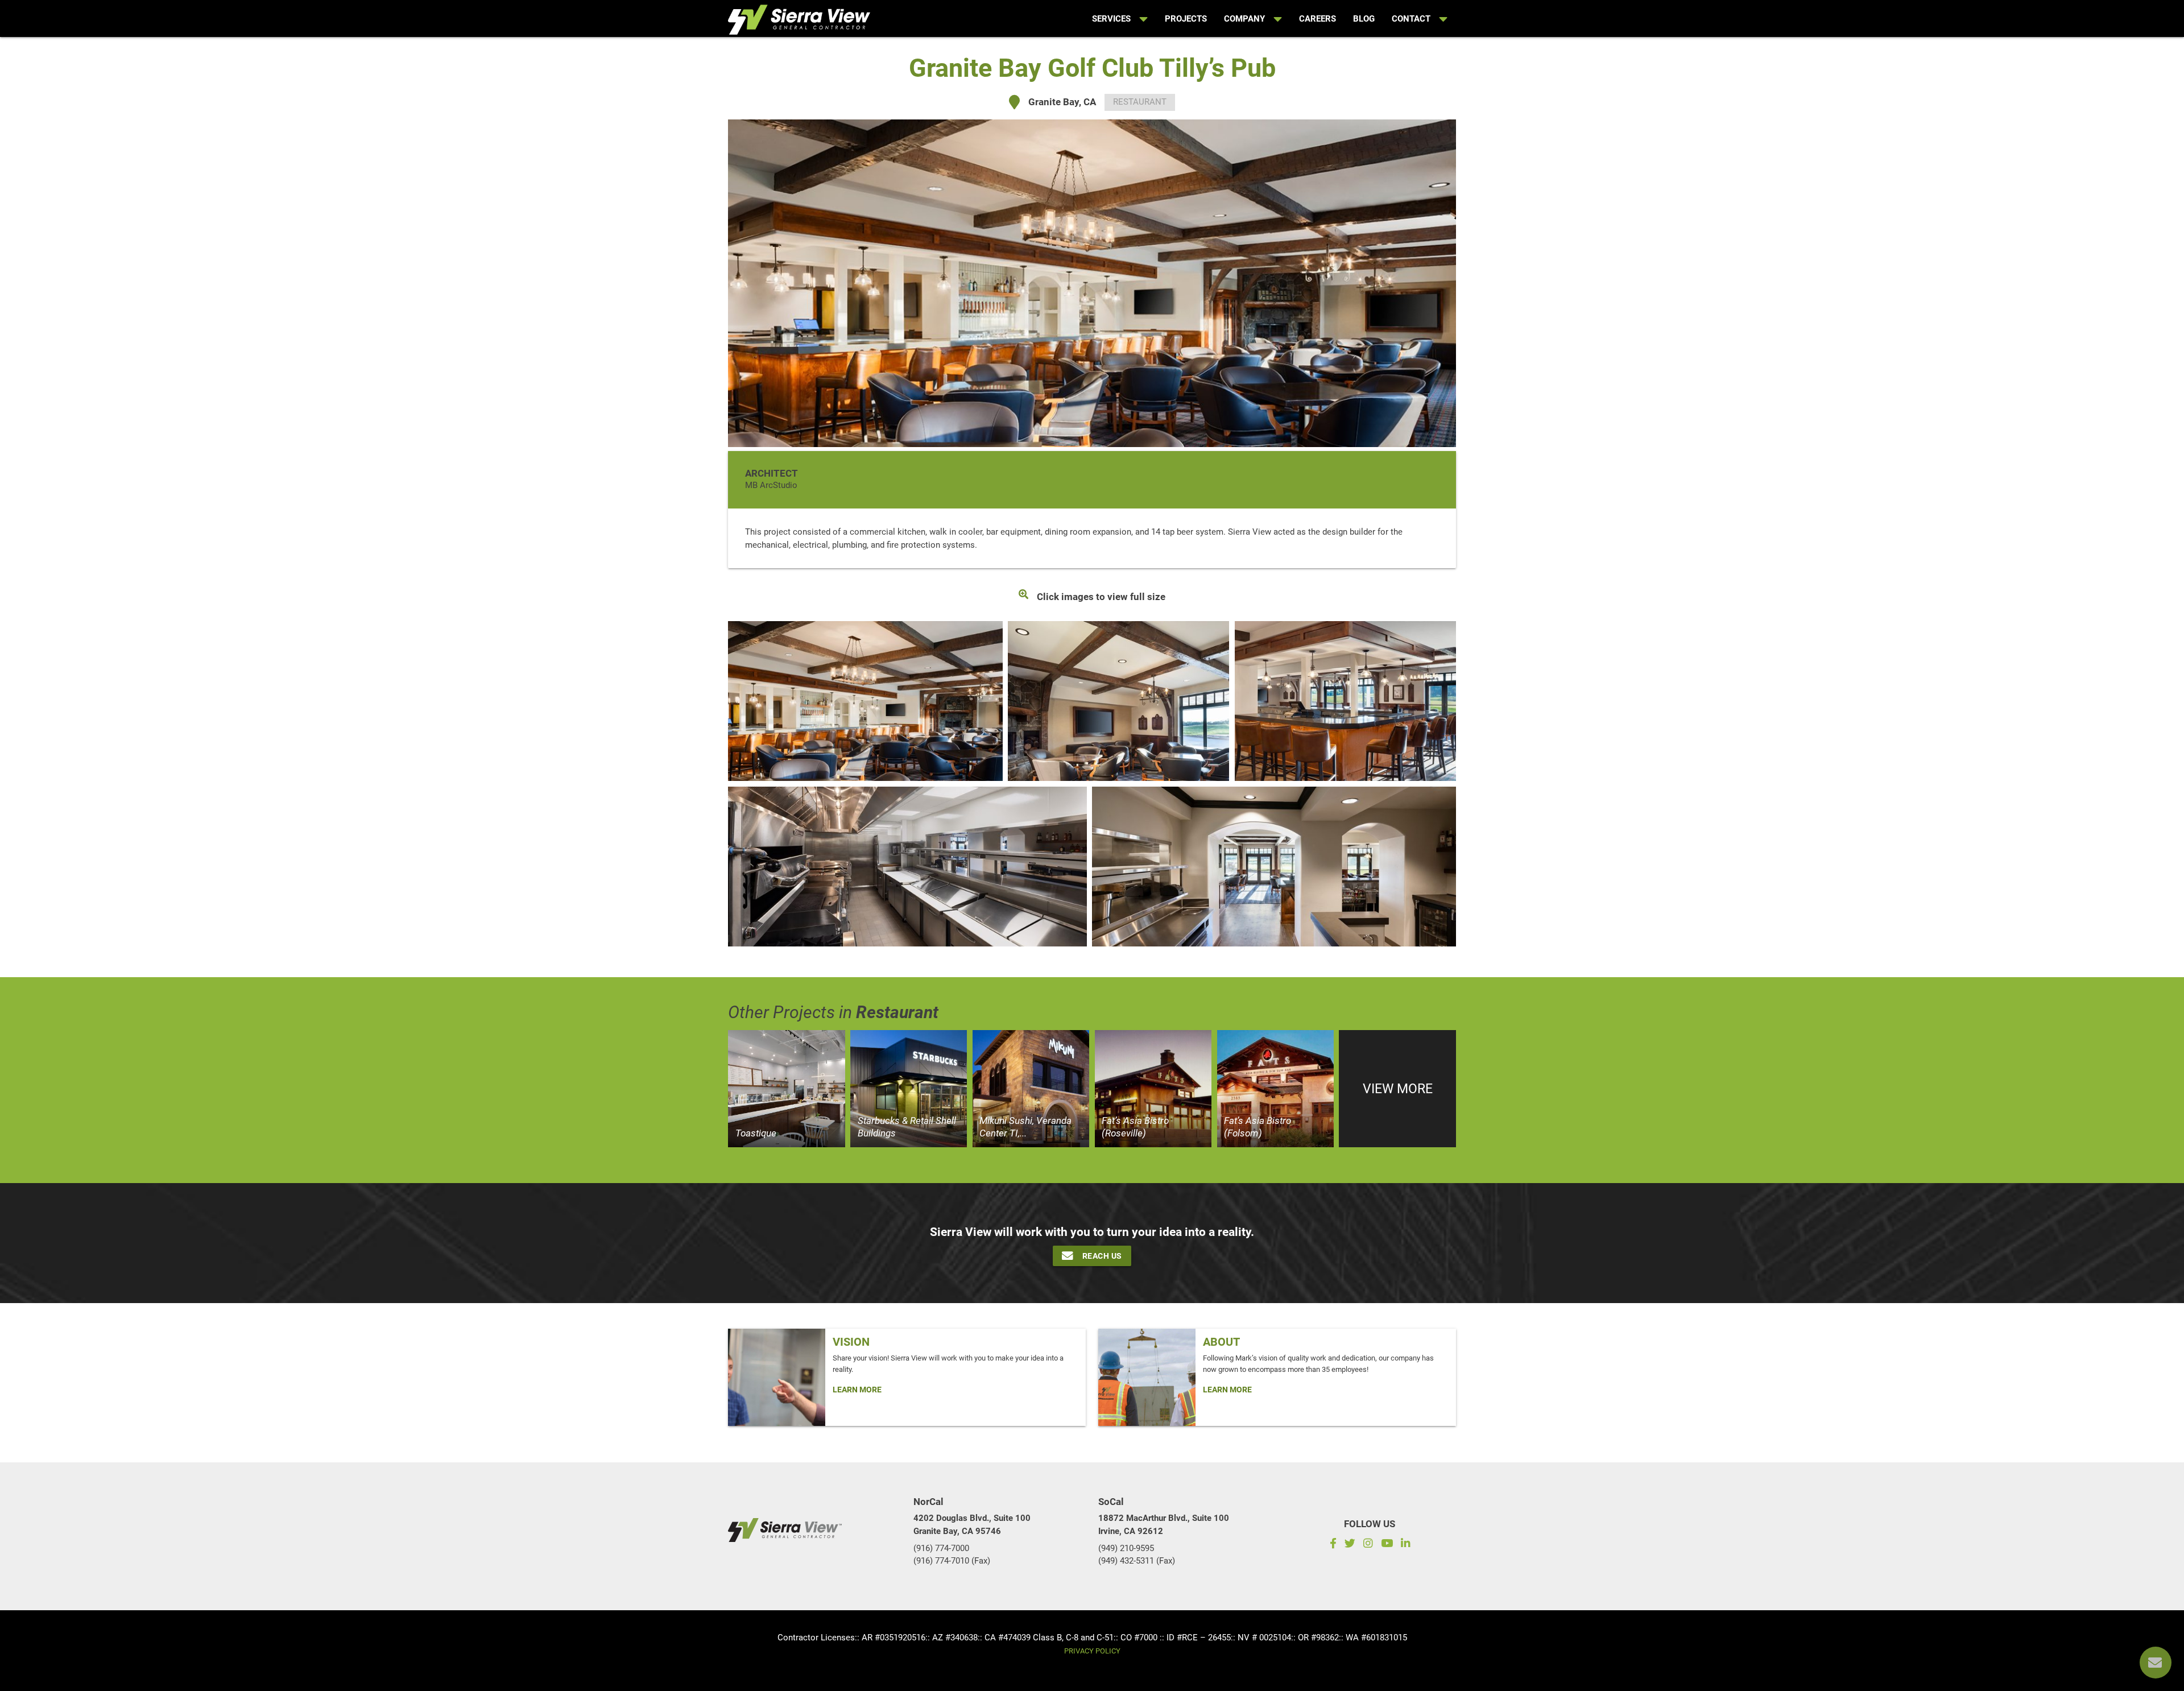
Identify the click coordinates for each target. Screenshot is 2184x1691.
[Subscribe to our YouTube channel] (1386, 1545)
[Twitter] (1350, 1545)
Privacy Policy (1092, 1651)
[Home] (799, 17)
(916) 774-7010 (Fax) (952, 1561)
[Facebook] (1331, 1545)
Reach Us (1102, 1256)
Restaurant (1140, 102)
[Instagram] (1368, 1545)
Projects (1186, 19)
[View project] (787, 1089)
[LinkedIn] (1407, 1545)
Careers (1318, 19)
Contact (1411, 19)
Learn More (857, 1390)
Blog (1364, 19)
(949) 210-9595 (1126, 1548)
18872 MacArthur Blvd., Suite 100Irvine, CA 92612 (1164, 1525)
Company (1244, 19)
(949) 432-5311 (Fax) (1137, 1561)
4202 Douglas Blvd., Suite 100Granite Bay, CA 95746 (972, 1525)
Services (1111, 19)
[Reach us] (2156, 1663)
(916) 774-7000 (941, 1548)
